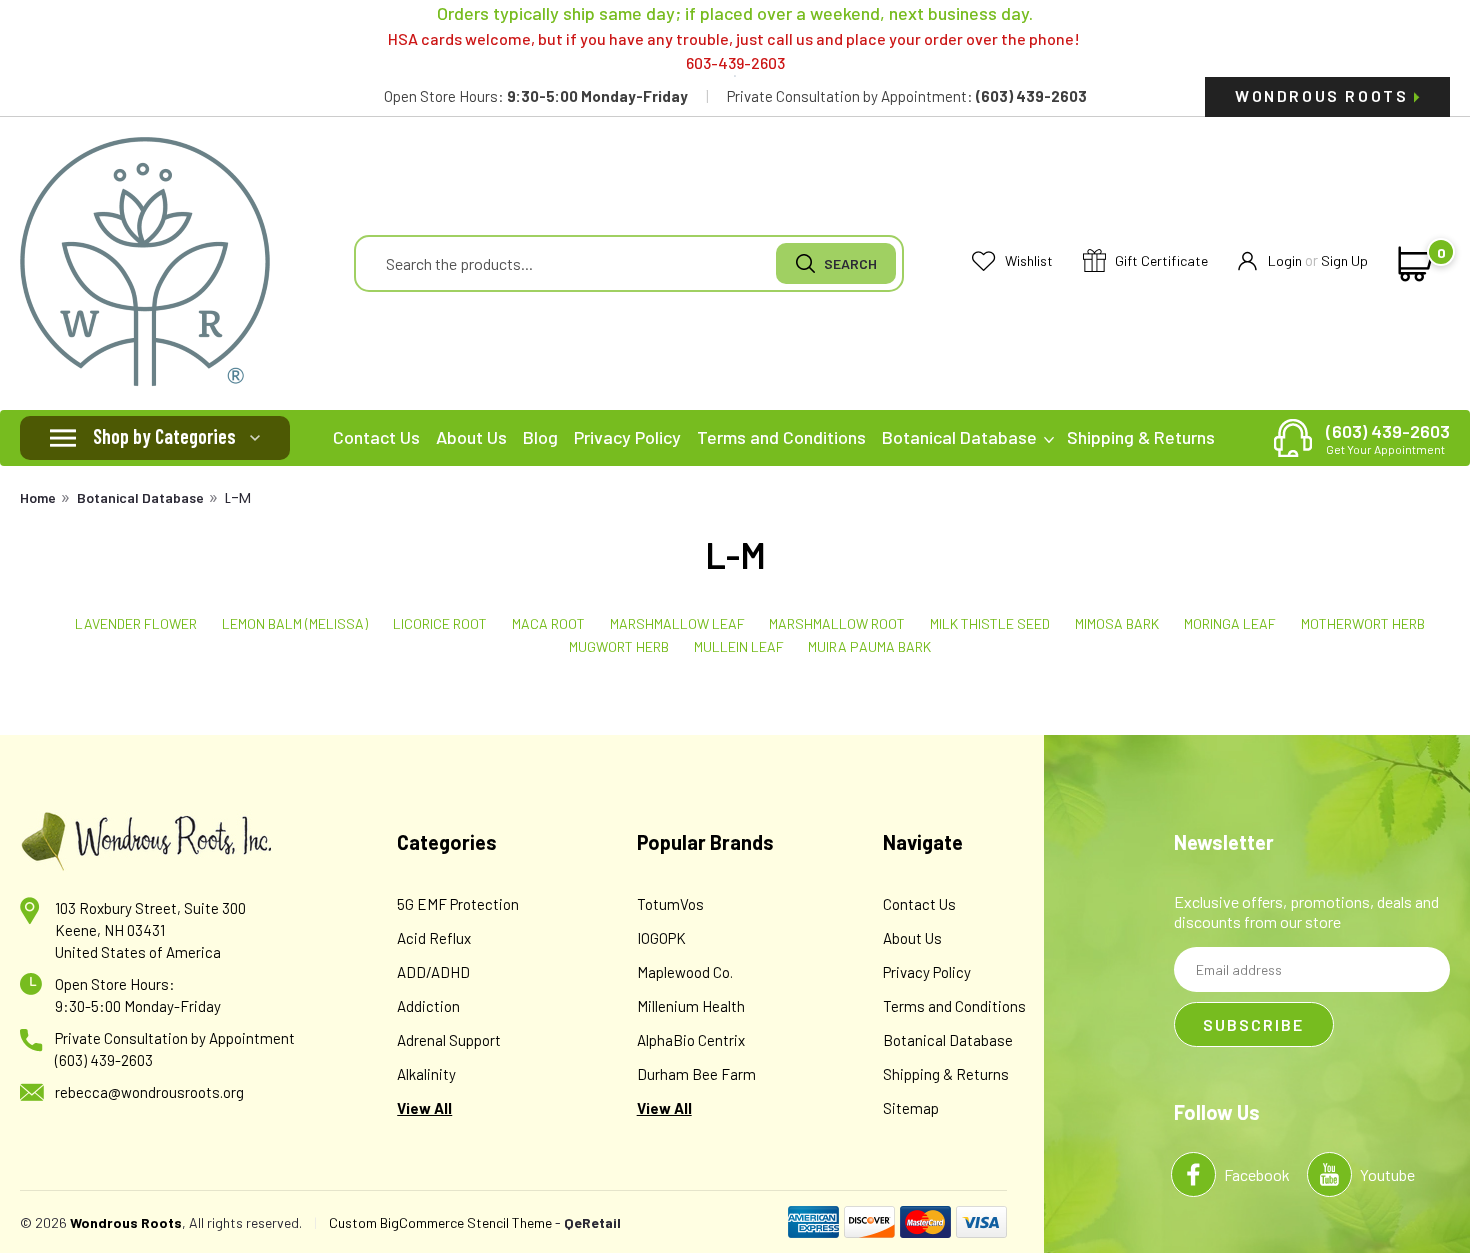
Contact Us (376, 437)
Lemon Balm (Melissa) (295, 623)
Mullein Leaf (739, 646)
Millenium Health (691, 1006)
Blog (540, 437)
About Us (471, 437)
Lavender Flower (136, 623)
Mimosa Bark (1117, 623)
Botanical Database (961, 437)
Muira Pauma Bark (869, 646)
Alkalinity (426, 1074)
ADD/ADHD (433, 972)
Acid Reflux (434, 938)
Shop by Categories (164, 436)
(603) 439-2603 (1388, 438)
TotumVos (670, 904)
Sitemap (911, 1108)
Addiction (428, 1006)
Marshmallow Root (837, 623)
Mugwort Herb (619, 646)
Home (38, 497)
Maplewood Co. (685, 972)
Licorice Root (440, 623)
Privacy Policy (627, 437)
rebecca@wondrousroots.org (149, 1092)
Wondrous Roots (1324, 95)
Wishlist (1027, 260)
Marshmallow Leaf (677, 623)
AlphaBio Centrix (691, 1040)
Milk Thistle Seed (990, 623)
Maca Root (548, 623)
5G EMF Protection (458, 904)
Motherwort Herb (1363, 623)
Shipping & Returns (1141, 437)
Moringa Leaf (1230, 623)
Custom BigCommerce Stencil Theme (440, 1222)
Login (1285, 260)
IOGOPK (661, 938)
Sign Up (1344, 260)
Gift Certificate (1160, 260)
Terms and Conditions (781, 437)
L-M (238, 498)
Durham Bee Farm (696, 1074)
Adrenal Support (449, 1040)
